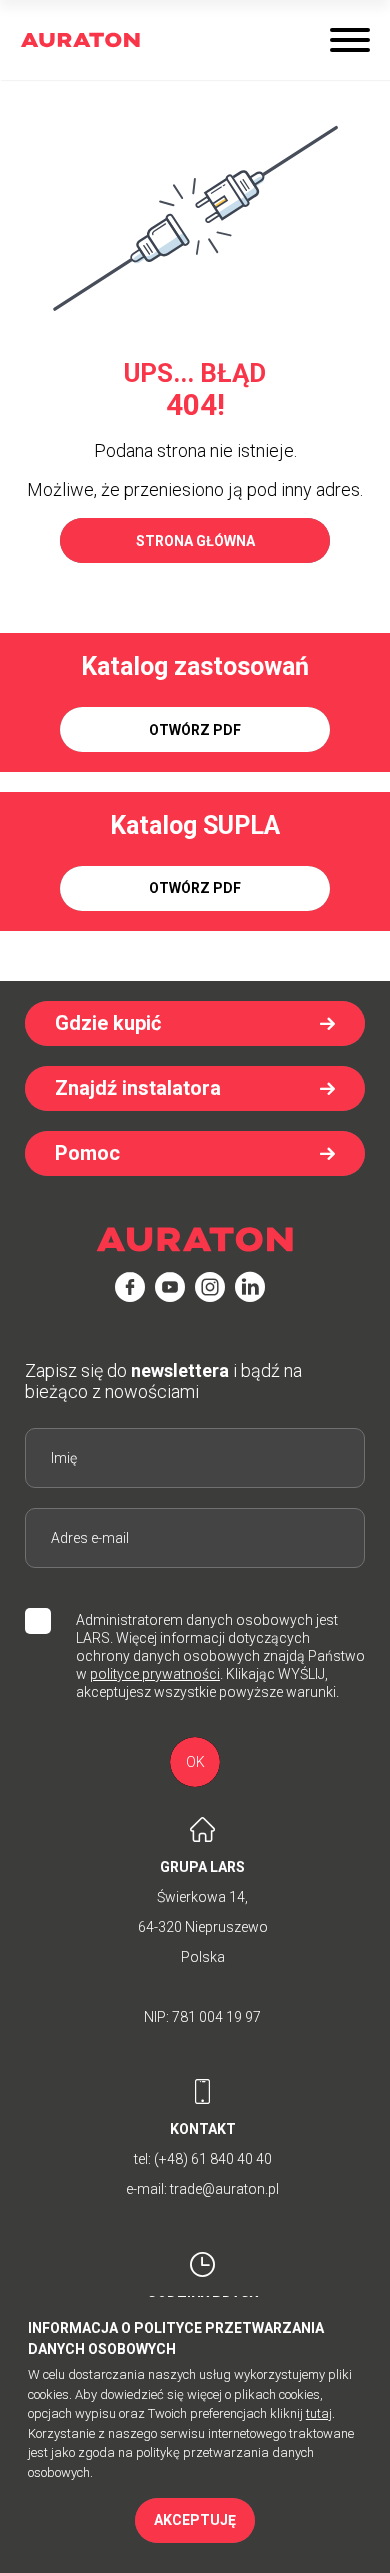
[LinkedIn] (250, 1287)
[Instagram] (210, 1287)
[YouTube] (170, 1287)
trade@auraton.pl (224, 2189)
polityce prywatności (155, 1674)
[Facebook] (130, 1287)
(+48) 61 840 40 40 (213, 2159)
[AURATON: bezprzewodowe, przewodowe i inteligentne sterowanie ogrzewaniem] (80, 40)
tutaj (319, 2413)
